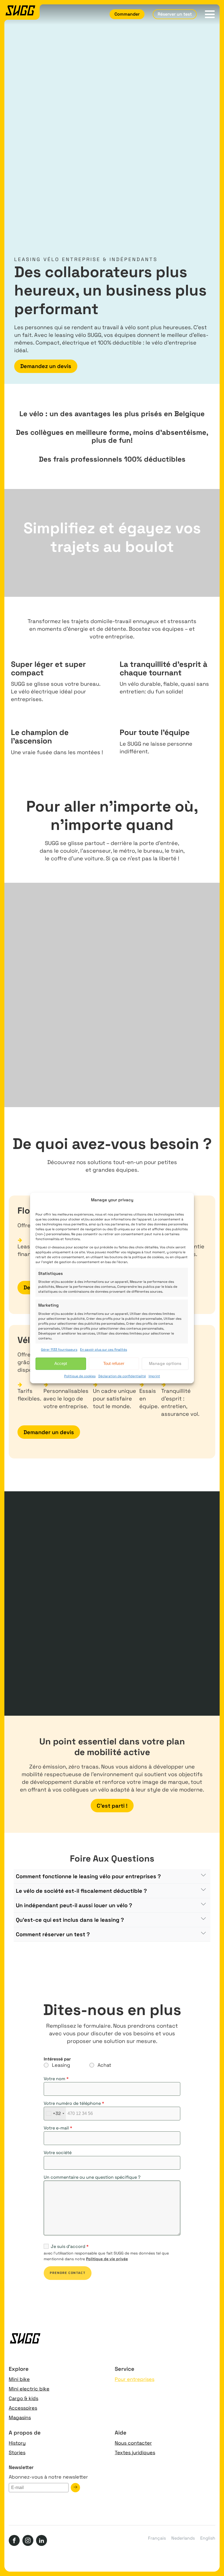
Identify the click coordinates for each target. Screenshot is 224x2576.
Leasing (61, 2065)
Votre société (58, 2153)
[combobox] (55, 2114)
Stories (17, 2452)
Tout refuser (114, 1363)
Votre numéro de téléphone (74, 2103)
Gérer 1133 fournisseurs (59, 1350)
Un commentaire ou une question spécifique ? (92, 2177)
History (17, 2443)
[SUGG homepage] (22, 12)
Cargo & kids (23, 2398)
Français (157, 2538)
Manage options (165, 1363)
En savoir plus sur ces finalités (104, 1350)
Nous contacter (133, 2443)
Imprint (154, 1376)
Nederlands (183, 2538)
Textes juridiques (135, 2452)
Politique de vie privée (107, 2259)
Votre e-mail (58, 2128)
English (208, 2538)
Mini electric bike (29, 2389)
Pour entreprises (135, 2379)
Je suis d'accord (70, 2247)
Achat (104, 2065)
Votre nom (56, 2079)
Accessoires (23, 2408)
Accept (61, 1363)
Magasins (20, 2417)
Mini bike (19, 2379)
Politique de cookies (80, 1376)
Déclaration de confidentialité (122, 1376)
